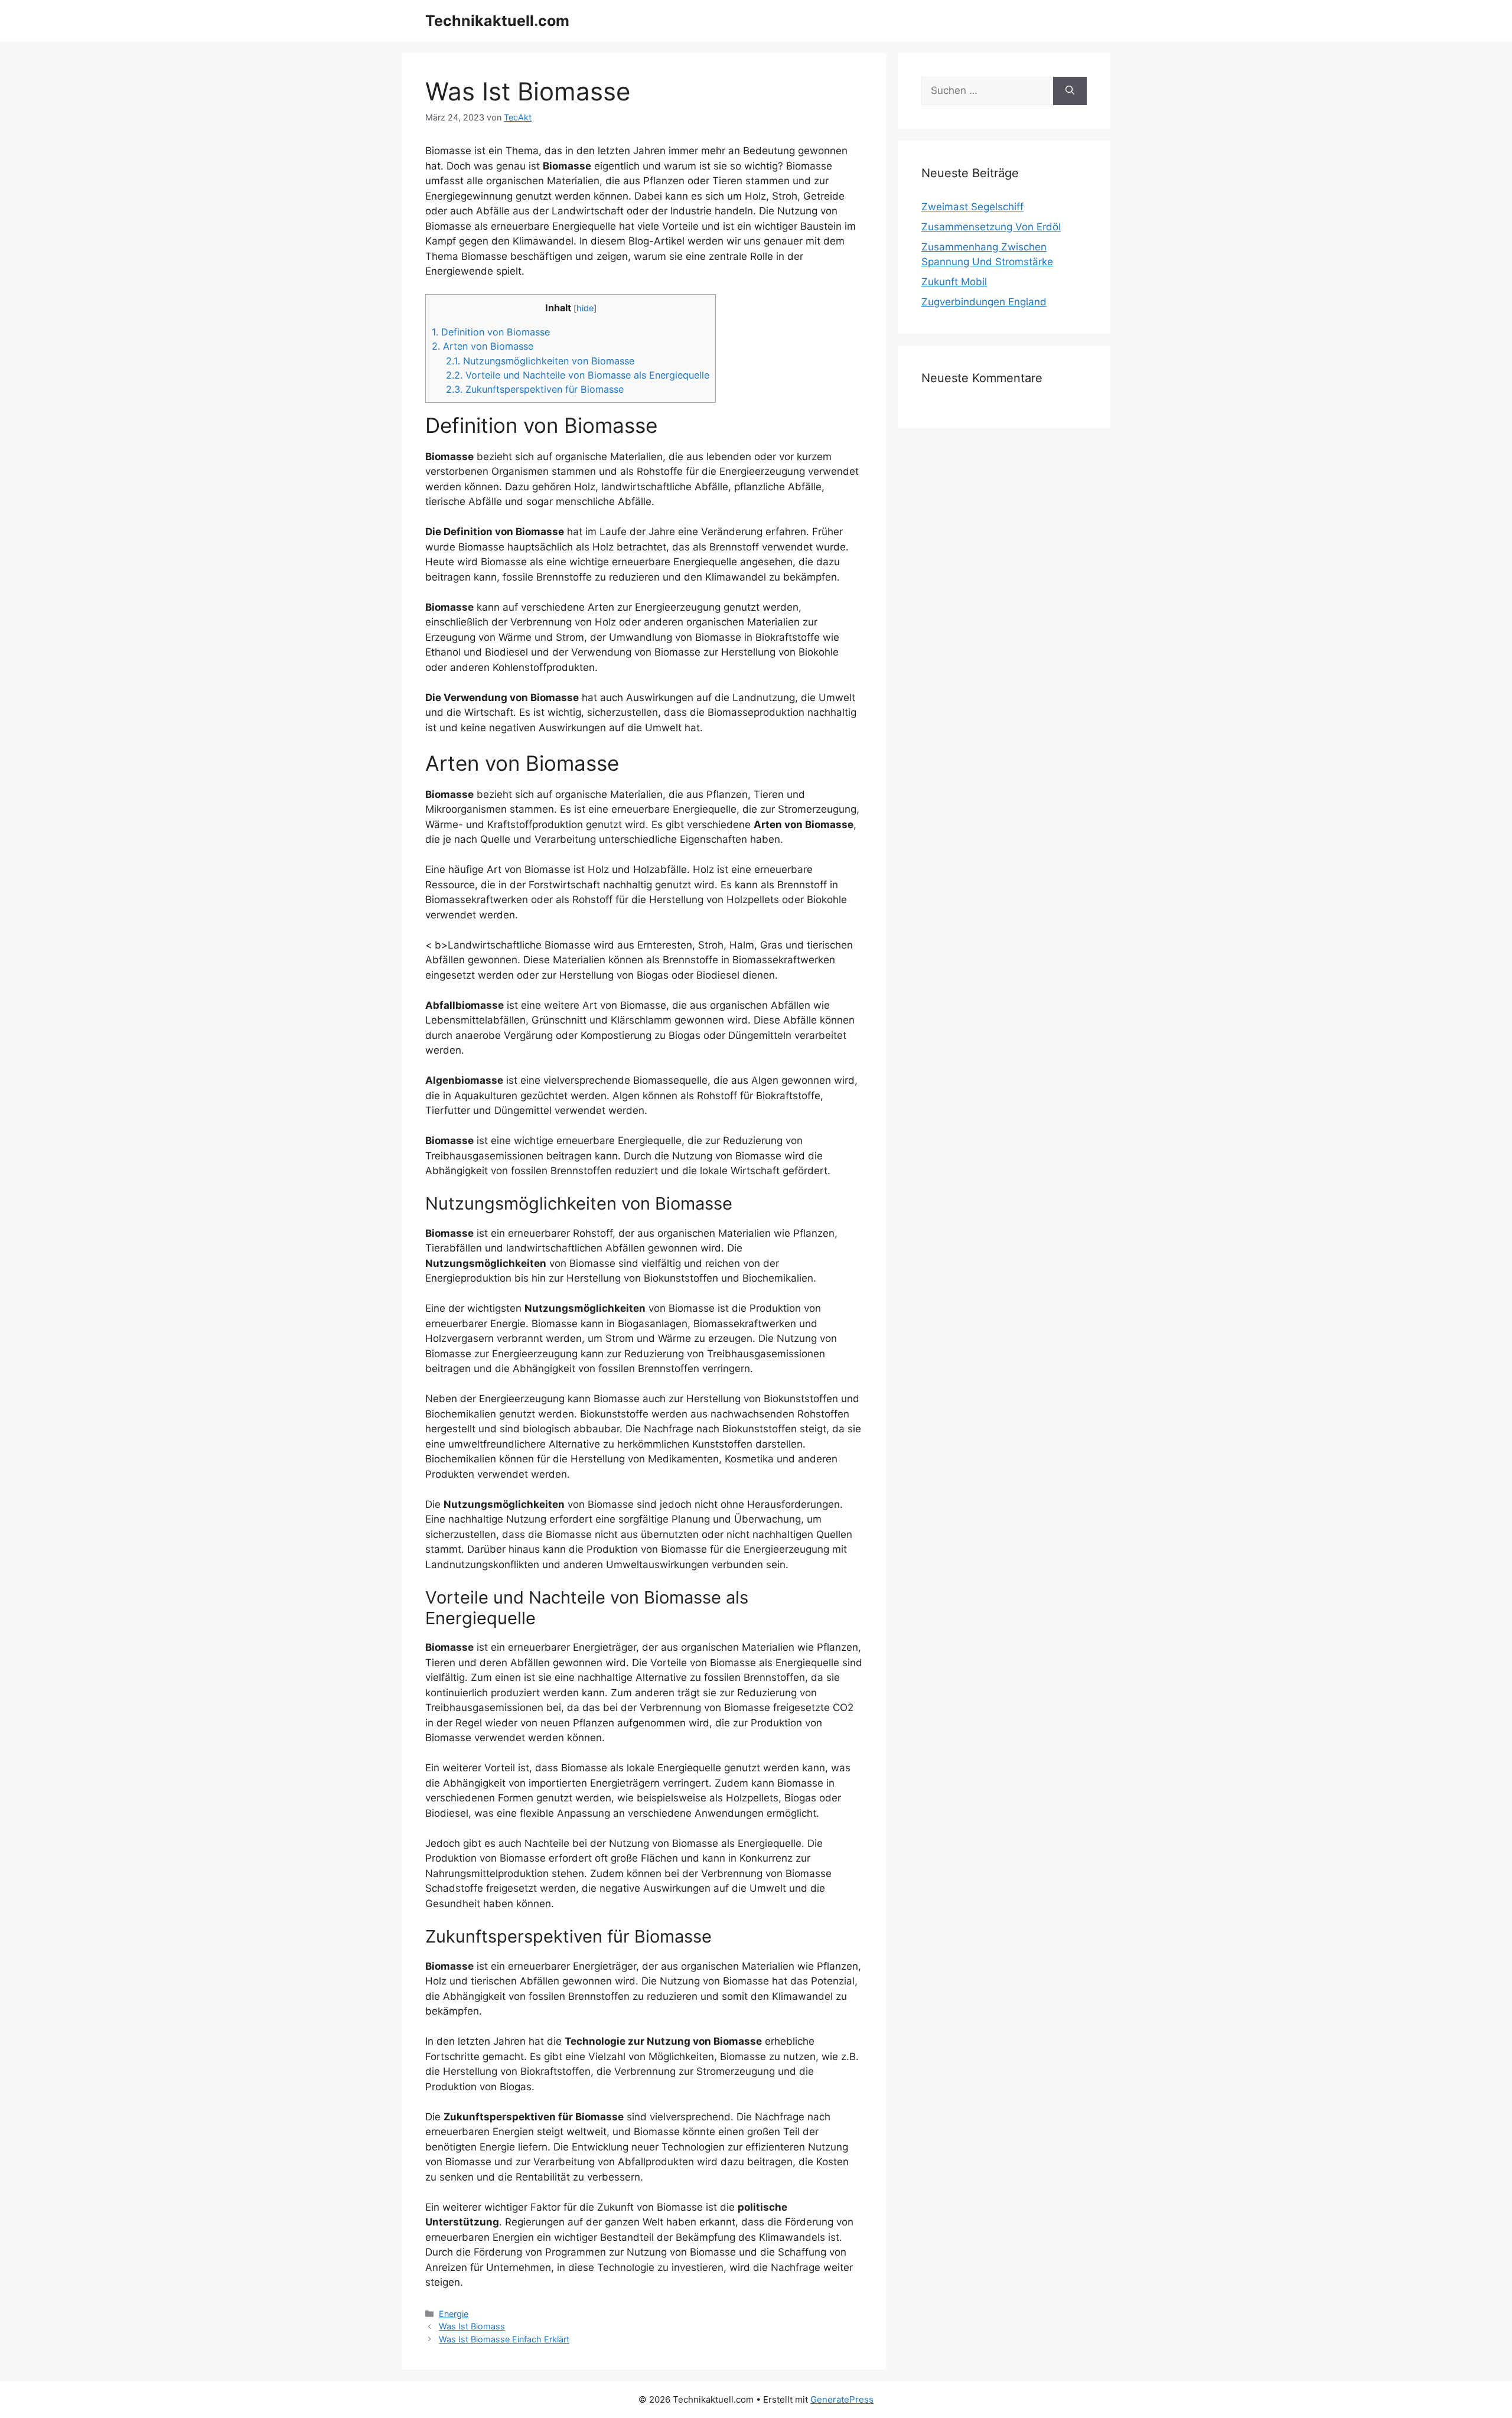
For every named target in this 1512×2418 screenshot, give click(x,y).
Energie (454, 2314)
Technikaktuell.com (497, 21)
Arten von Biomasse (483, 346)
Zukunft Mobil (954, 282)
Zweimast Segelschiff (972, 207)
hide (585, 308)
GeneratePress (842, 2399)
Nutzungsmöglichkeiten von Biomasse (540, 361)
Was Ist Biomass (472, 2326)
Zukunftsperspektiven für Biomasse (535, 389)
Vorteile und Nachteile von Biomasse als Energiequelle (578, 375)
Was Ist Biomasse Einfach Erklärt (504, 2339)
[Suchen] (1070, 91)
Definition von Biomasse (491, 332)
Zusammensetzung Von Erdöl (991, 227)
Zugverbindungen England (984, 302)
